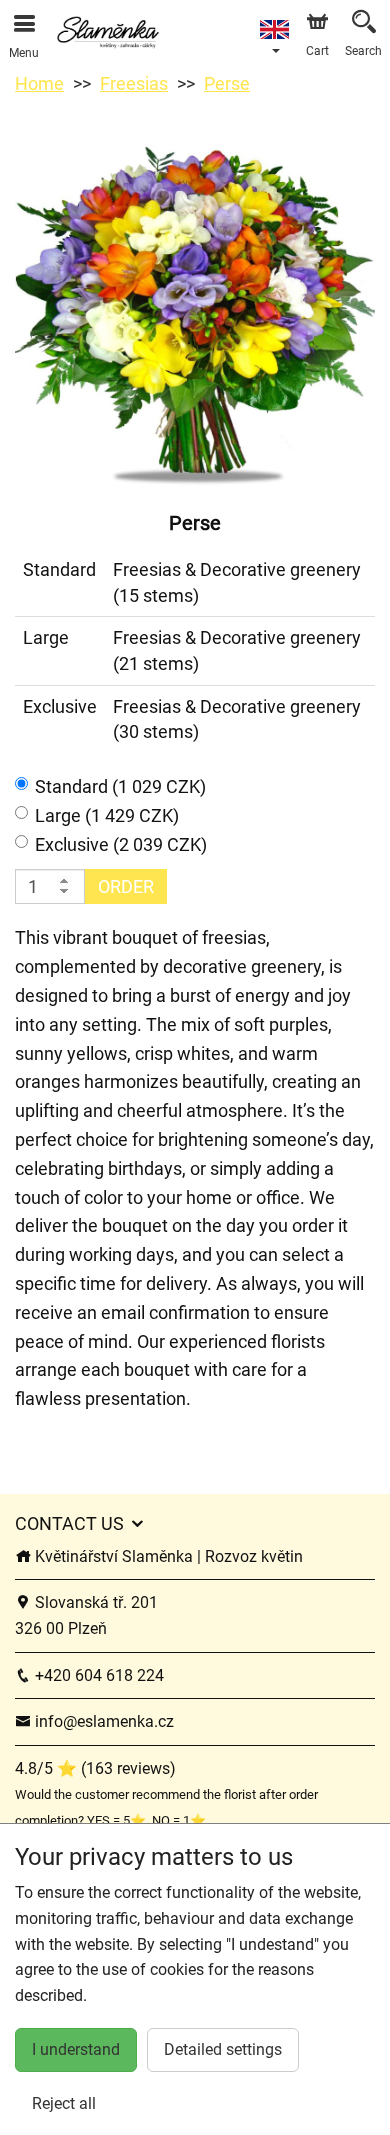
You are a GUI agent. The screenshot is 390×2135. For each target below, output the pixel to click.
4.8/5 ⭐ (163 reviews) (95, 1768)
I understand (76, 2049)
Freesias (134, 83)
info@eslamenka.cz (102, 1721)
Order (126, 886)
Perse (227, 83)
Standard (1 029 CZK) (120, 786)
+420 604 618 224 (97, 1675)
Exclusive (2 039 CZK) (121, 844)
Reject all (64, 2103)
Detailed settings (223, 2049)
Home (39, 83)
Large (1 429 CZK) (107, 815)
